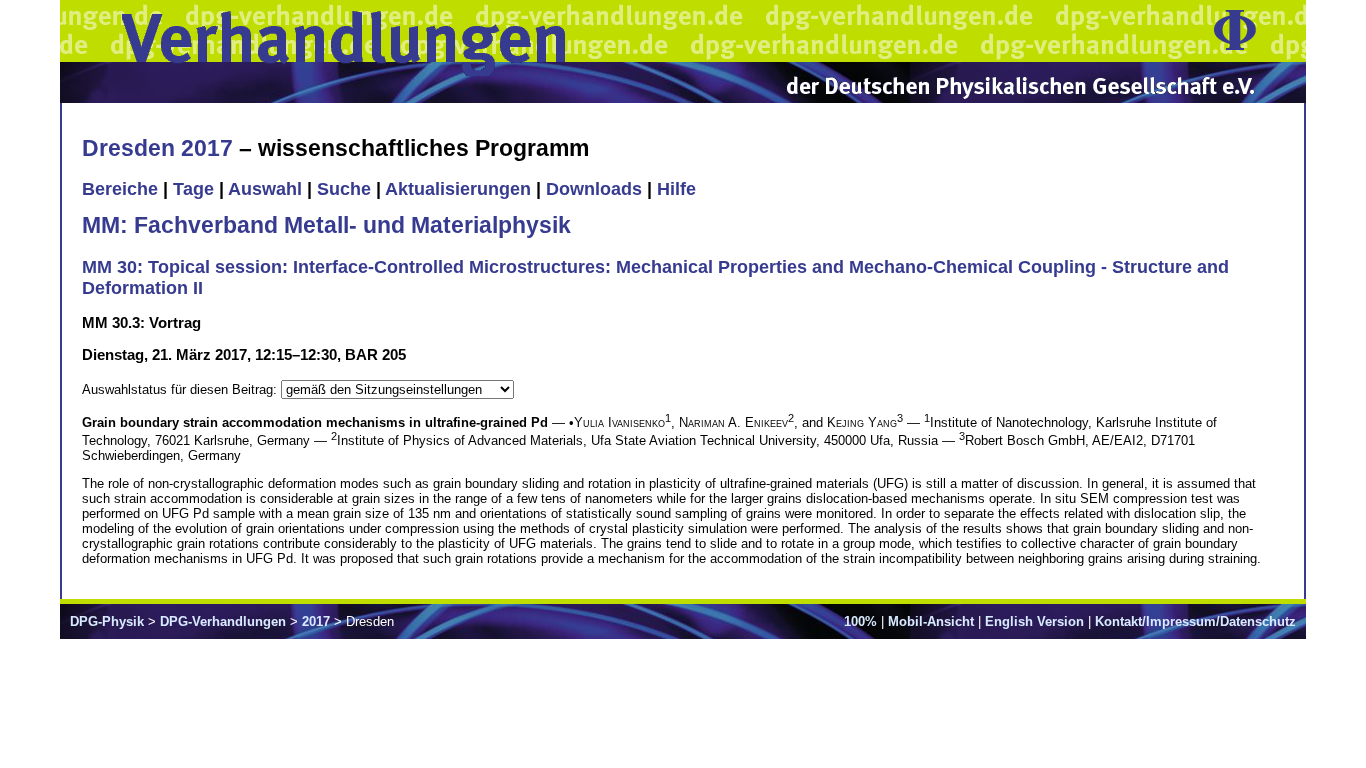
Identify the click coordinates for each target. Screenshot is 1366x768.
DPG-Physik (107, 621)
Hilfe (676, 189)
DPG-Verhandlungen (223, 621)
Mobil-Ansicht (931, 621)
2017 (316, 621)
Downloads (594, 189)
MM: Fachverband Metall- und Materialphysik (326, 225)
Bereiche (120, 189)
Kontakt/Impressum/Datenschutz (1195, 621)
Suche (344, 189)
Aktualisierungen (458, 189)
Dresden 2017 (157, 148)
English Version (1034, 621)
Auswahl (265, 189)
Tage (193, 189)
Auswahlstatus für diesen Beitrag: (181, 389)
